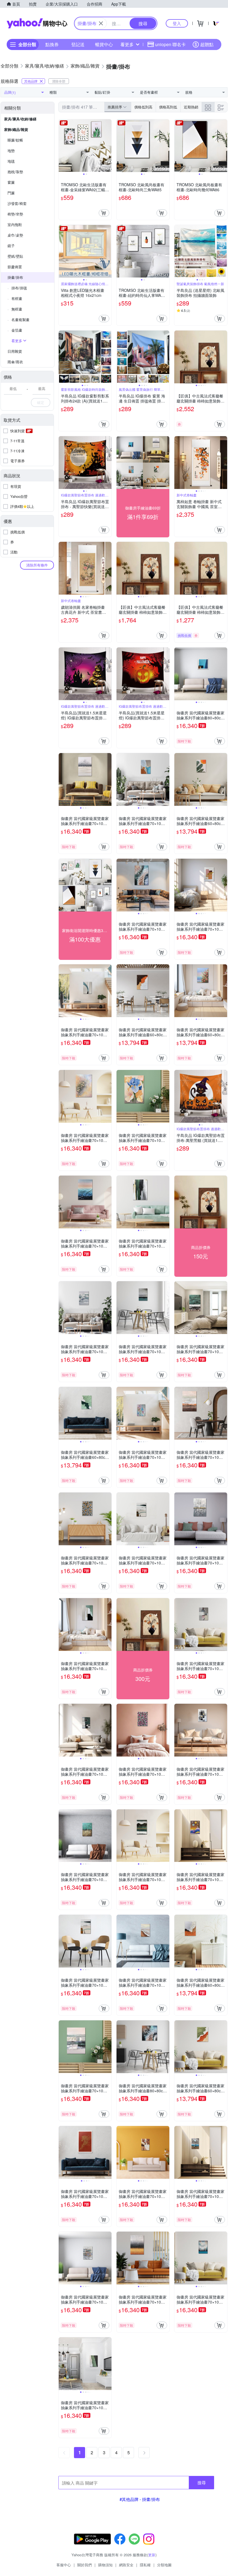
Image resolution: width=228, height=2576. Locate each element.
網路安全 (126, 2565)
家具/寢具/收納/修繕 (20, 119)
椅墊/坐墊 (15, 214)
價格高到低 (168, 107)
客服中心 (64, 2565)
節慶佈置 (15, 267)
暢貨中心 (104, 44)
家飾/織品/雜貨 (16, 129)
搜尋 (202, 2482)
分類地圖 (164, 2565)
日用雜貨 (15, 351)
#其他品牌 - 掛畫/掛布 (140, 2499)
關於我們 (85, 2565)
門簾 (11, 193)
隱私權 (145, 2565)
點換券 (52, 44)
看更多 (127, 44)
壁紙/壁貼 (15, 256)
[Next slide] (108, 146)
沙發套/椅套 (17, 203)
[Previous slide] (62, 146)
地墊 (11, 151)
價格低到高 (143, 107)
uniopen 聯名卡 (170, 44)
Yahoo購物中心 (37, 23)
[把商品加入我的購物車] (104, 213)
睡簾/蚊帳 (15, 140)
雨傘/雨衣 (15, 362)
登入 (177, 23)
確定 (41, 402)
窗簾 (11, 182)
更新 (152, 2555)
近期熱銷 (191, 107)
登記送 (78, 44)
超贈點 (207, 44)
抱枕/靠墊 (15, 172)
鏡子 (11, 246)
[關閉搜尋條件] (101, 23)
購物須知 (105, 2565)
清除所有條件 (37, 565)
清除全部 (59, 81)
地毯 (11, 161)
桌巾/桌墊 (15, 235)
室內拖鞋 (15, 224)
